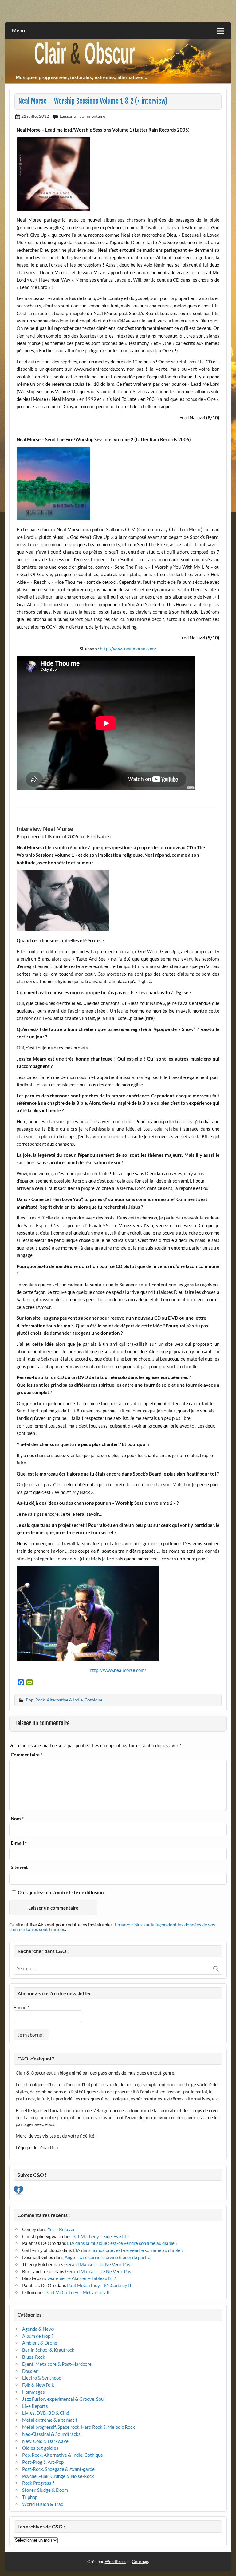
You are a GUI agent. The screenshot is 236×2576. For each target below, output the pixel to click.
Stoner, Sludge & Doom (45, 2490)
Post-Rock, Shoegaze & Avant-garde (58, 2469)
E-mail (19, 1843)
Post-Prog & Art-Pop (43, 2462)
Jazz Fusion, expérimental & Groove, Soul (63, 2399)
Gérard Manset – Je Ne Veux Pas (97, 2264)
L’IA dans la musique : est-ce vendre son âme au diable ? (122, 2243)
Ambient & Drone (40, 2343)
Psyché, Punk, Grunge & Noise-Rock (58, 2476)
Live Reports (35, 2406)
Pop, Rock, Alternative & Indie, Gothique (64, 1700)
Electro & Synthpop (42, 2378)
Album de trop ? (38, 2336)
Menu (18, 30)
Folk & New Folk (38, 2385)
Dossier (30, 2371)
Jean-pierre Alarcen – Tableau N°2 (82, 2278)
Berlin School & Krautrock (48, 2350)
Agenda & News (38, 2329)
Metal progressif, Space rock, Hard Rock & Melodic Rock (79, 2427)
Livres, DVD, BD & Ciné (46, 2413)
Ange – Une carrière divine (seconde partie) (108, 2257)
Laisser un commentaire (82, 116)
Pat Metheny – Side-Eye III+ (101, 2236)
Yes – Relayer (61, 2229)
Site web (20, 1867)
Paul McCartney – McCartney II (99, 2285)
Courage (140, 2561)
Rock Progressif (38, 2483)
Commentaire (27, 1755)
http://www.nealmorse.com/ (128, 649)
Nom (17, 1819)
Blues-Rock (34, 2357)
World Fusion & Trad (43, 2504)
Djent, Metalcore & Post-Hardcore (57, 2364)
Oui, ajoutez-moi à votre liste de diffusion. (61, 1892)
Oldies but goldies (40, 2448)
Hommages (33, 2392)
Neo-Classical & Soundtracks (51, 2434)
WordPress (116, 2561)
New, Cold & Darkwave (45, 2441)
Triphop (30, 2497)
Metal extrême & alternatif (50, 2420)
